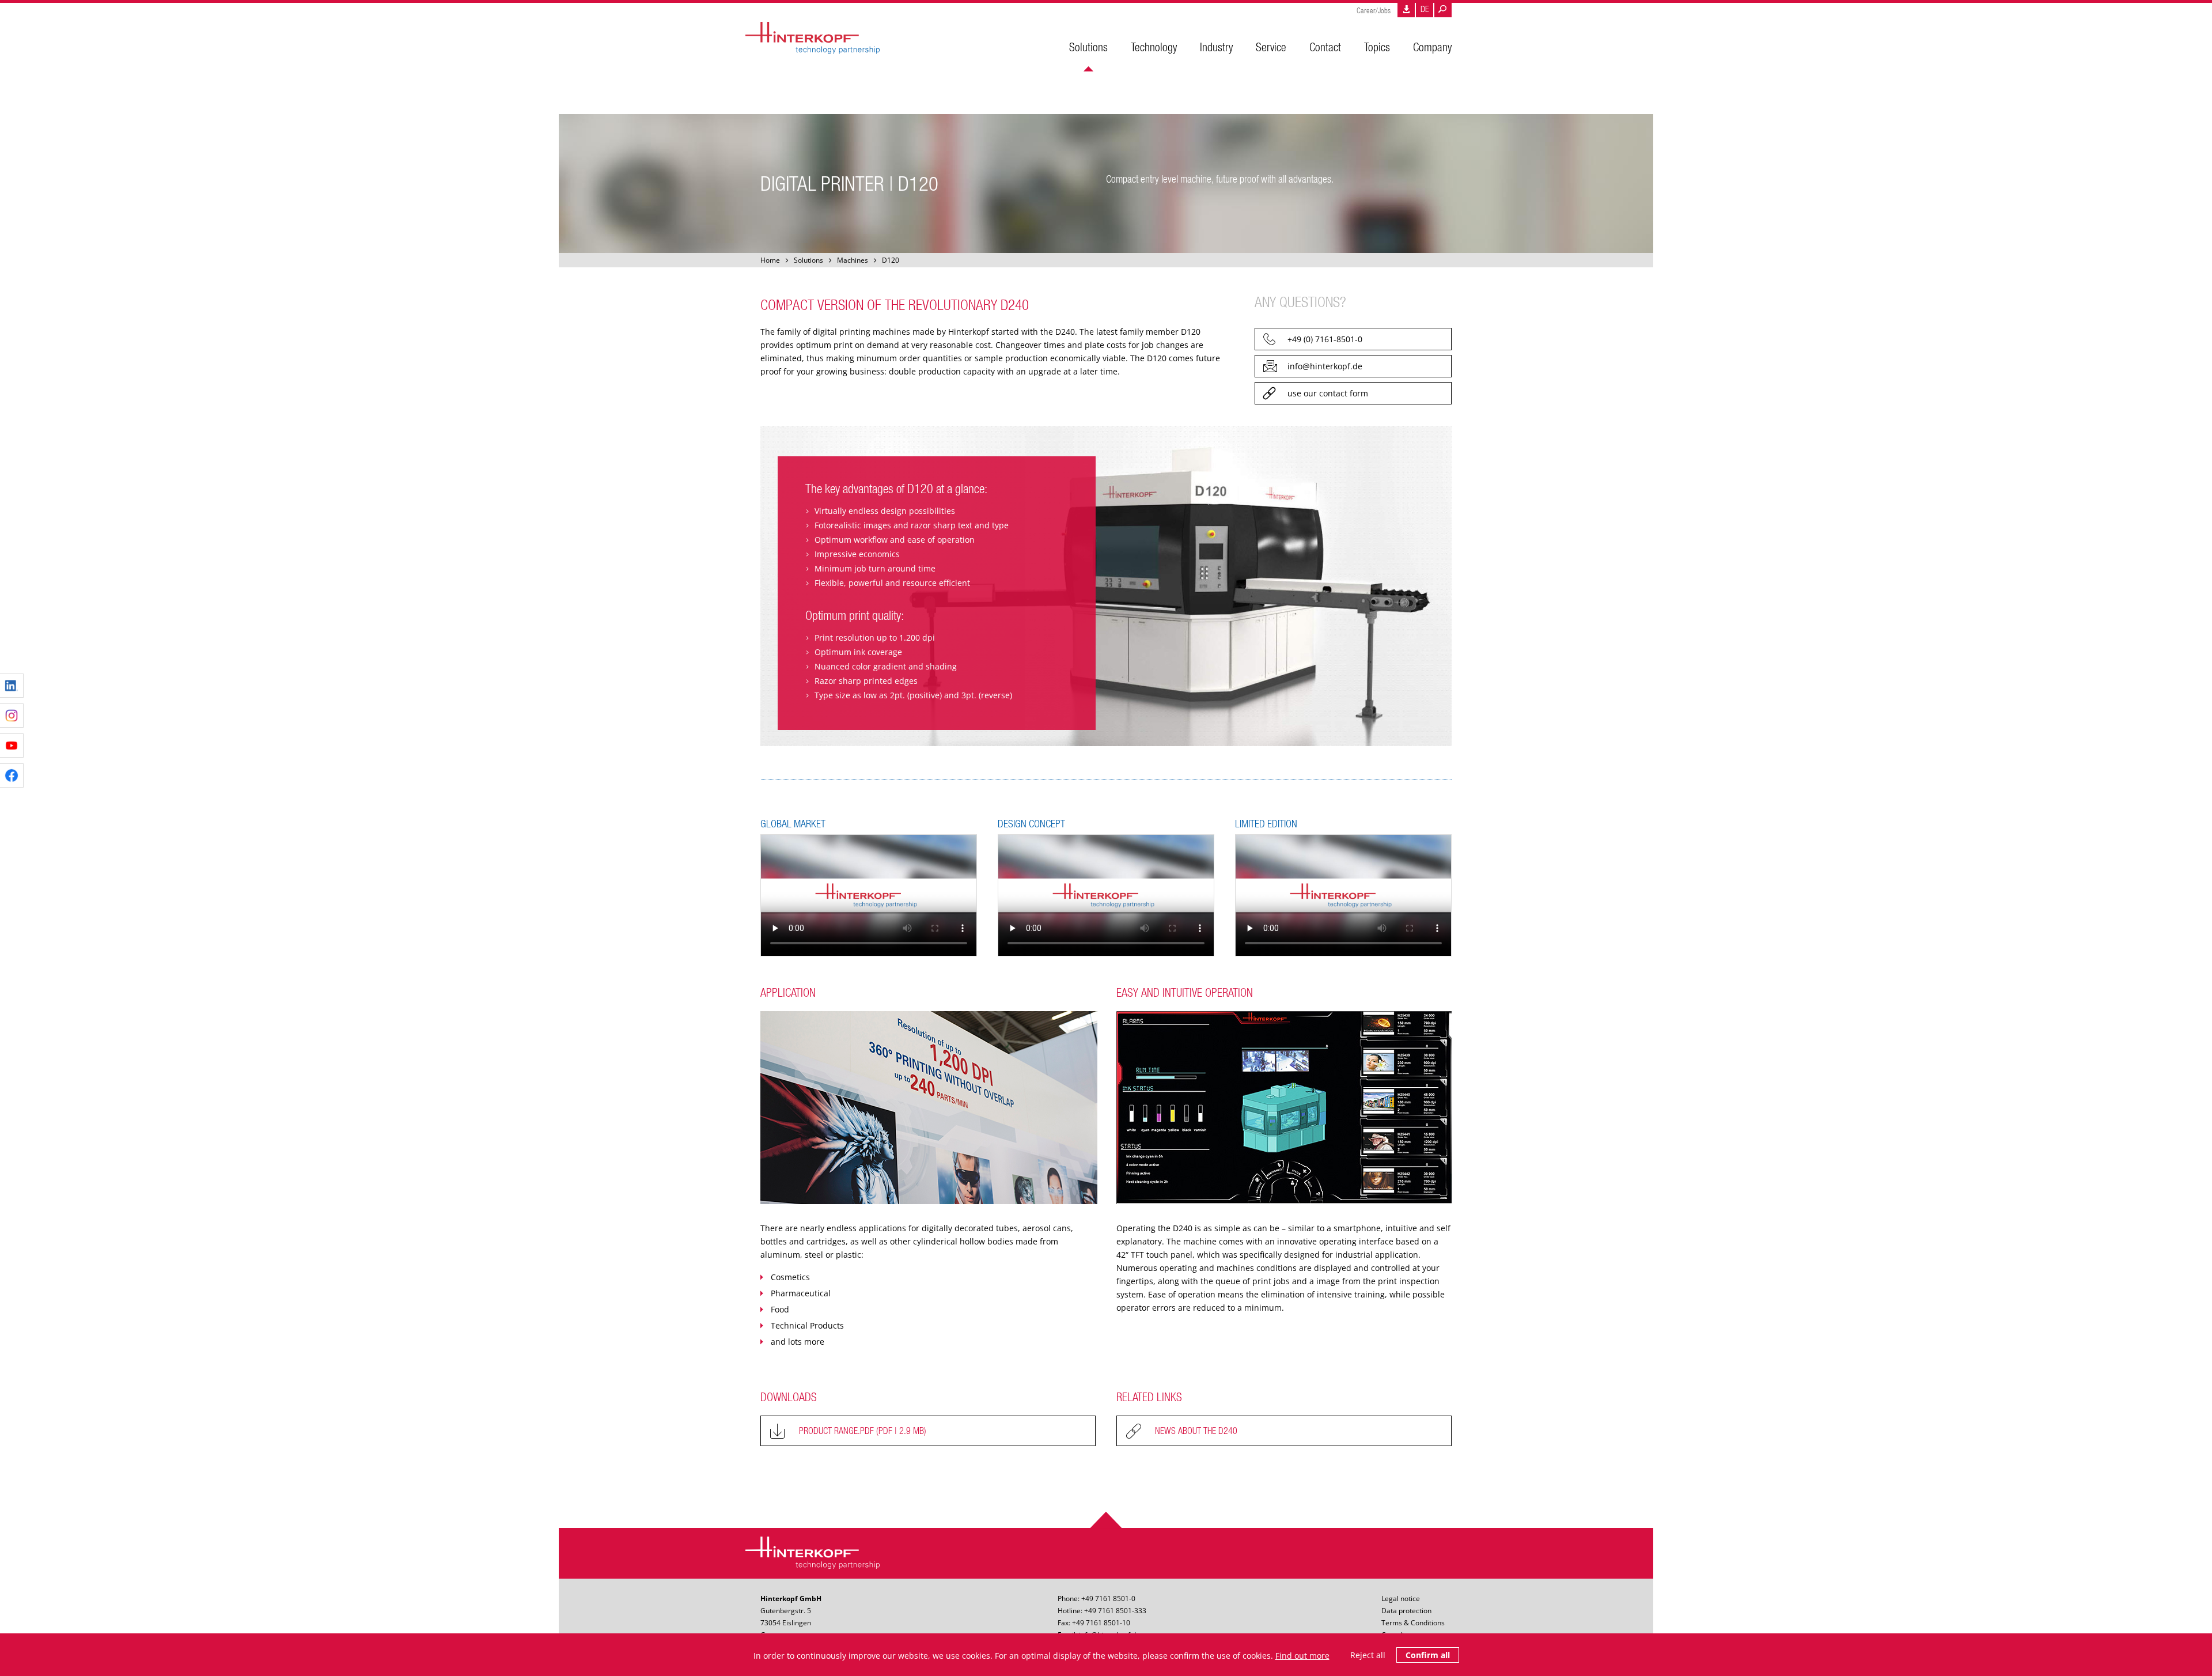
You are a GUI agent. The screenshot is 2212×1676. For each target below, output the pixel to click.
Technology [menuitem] (1154, 47)
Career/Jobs (1374, 11)
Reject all (1368, 1655)
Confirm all (1428, 1655)
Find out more (1302, 1656)
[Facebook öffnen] (12, 775)
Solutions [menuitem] (1088, 47)
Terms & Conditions (1413, 1623)
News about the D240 (1196, 1431)
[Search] (1443, 10)
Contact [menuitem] (1325, 47)
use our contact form (1328, 393)
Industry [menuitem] (1216, 47)
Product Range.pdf (863, 1431)
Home (770, 260)
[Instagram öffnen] (12, 716)
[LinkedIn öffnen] (12, 686)
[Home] (813, 40)
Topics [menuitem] (1377, 47)
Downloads (1406, 10)
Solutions (808, 260)
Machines (853, 260)
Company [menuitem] (1432, 47)
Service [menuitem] (1271, 47)
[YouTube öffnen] (12, 746)
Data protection (1406, 1611)
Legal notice (1401, 1599)
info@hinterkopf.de (1325, 366)
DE (1425, 9)
